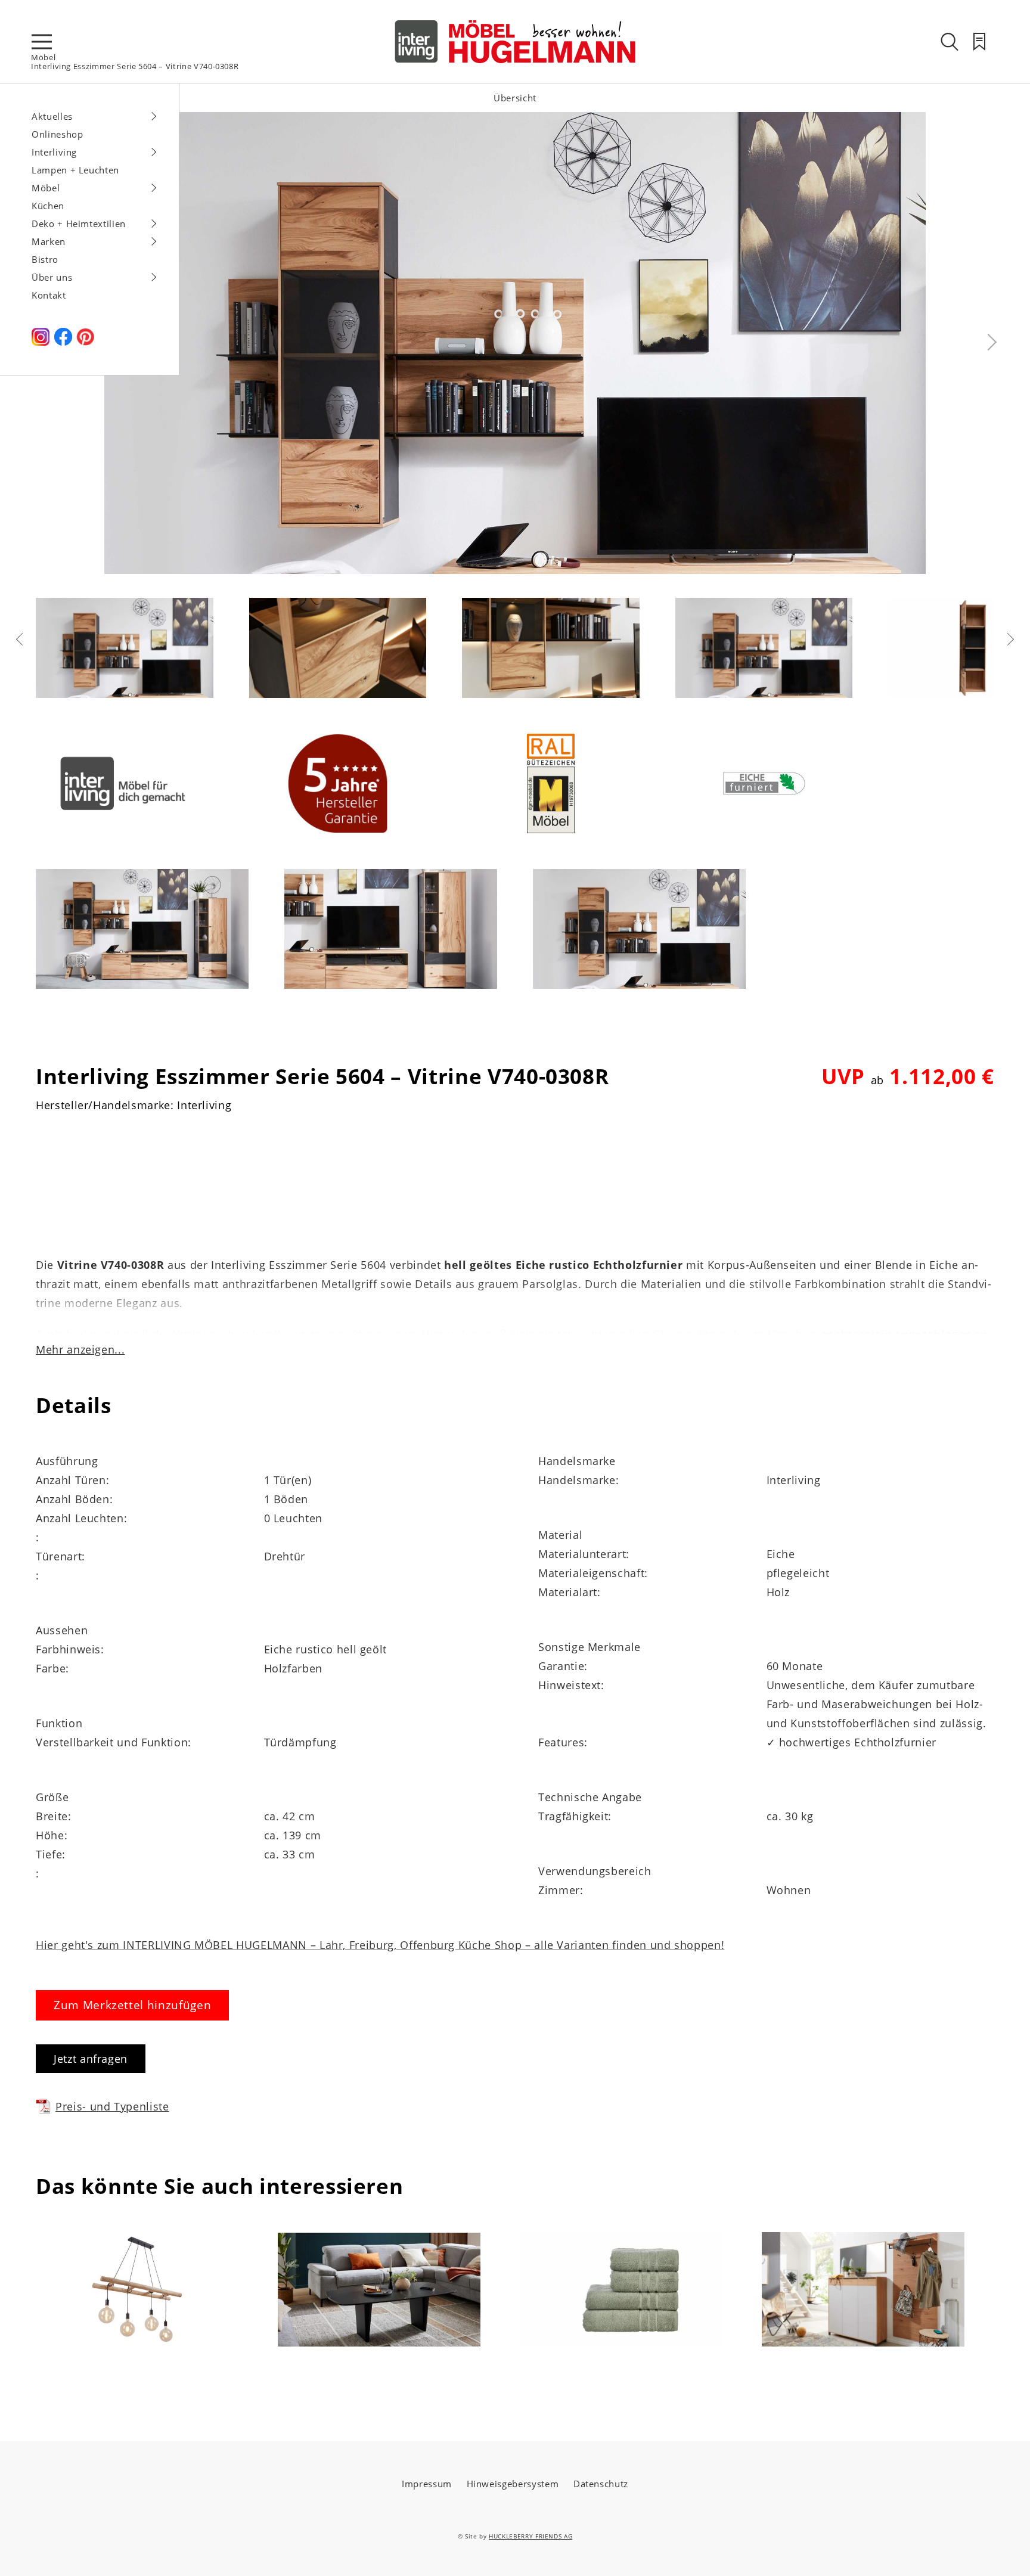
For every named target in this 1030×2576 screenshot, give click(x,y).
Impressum (427, 2484)
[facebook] (63, 342)
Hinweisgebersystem (513, 2484)
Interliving (54, 152)
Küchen (48, 206)
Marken (49, 241)
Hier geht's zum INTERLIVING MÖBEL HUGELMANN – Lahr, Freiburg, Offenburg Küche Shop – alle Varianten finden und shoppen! (380, 1945)
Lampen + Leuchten (75, 170)
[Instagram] (41, 342)
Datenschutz (601, 2484)
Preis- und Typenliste (112, 2106)
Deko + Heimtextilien (79, 224)
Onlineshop (58, 134)
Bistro (45, 259)
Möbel (43, 57)
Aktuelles (52, 116)
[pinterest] (85, 342)
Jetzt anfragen (91, 2059)
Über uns (52, 277)
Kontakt (49, 295)
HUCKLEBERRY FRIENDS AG (530, 2536)
